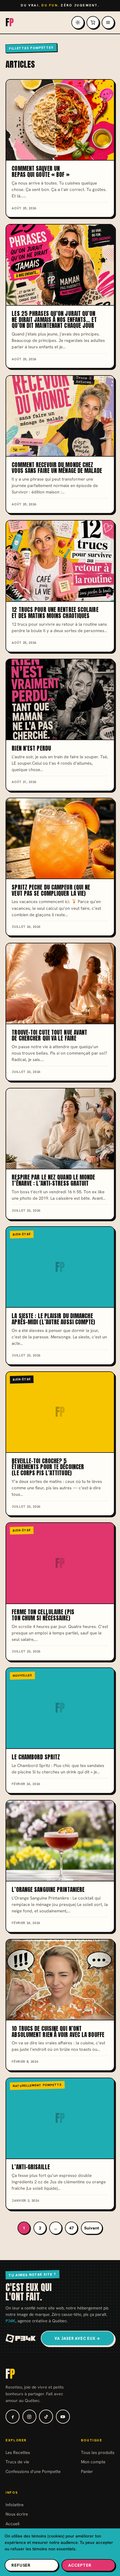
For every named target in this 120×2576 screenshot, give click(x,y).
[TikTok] (46, 2417)
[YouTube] (63, 2417)
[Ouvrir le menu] (108, 22)
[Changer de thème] (78, 22)
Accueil (13, 2524)
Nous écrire (17, 2514)
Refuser (21, 2565)
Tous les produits (98, 2452)
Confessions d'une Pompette (33, 2471)
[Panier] (93, 22)
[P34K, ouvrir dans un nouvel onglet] (21, 2338)
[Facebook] (13, 2417)
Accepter (80, 2565)
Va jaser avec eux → (77, 2338)
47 (71, 2228)
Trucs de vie (17, 2462)
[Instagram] (29, 2417)
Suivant (92, 2228)
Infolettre (15, 2505)
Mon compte (93, 2462)
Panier (87, 2471)
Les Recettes (18, 2452)
